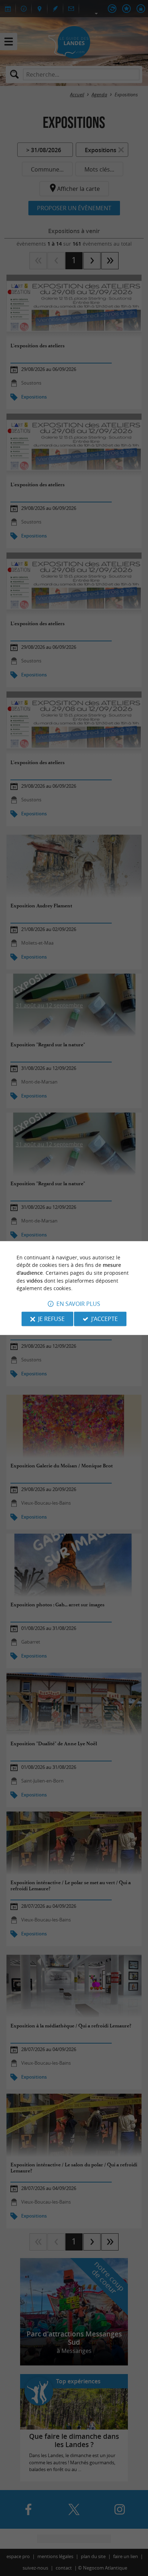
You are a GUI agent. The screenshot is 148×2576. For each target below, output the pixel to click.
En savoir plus (78, 1304)
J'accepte (105, 1319)
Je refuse (51, 1319)
